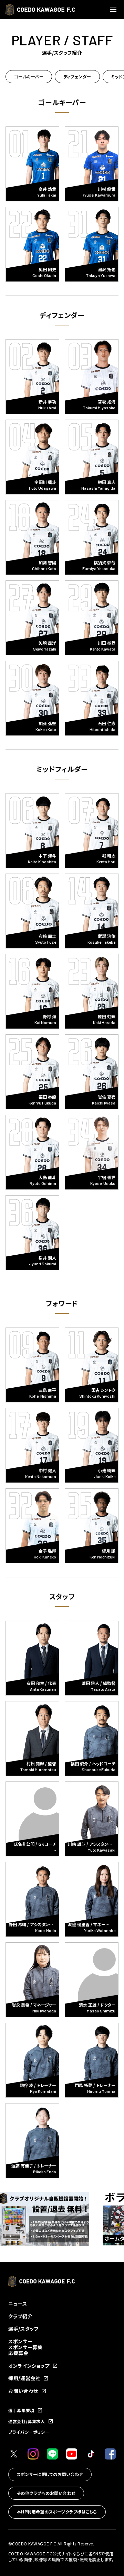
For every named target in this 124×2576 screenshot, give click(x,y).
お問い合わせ (23, 2391)
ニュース (18, 2303)
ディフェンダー (77, 76)
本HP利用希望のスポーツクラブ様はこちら (57, 2512)
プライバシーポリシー (29, 2432)
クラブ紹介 (20, 2316)
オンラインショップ (29, 2366)
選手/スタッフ (23, 2329)
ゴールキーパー (29, 76)
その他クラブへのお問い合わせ (46, 2493)
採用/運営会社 (24, 2378)
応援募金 (18, 2353)
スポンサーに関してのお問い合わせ (50, 2474)
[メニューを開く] (114, 10)
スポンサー (20, 2341)
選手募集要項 (21, 2410)
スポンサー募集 (25, 2347)
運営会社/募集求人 (27, 2421)
